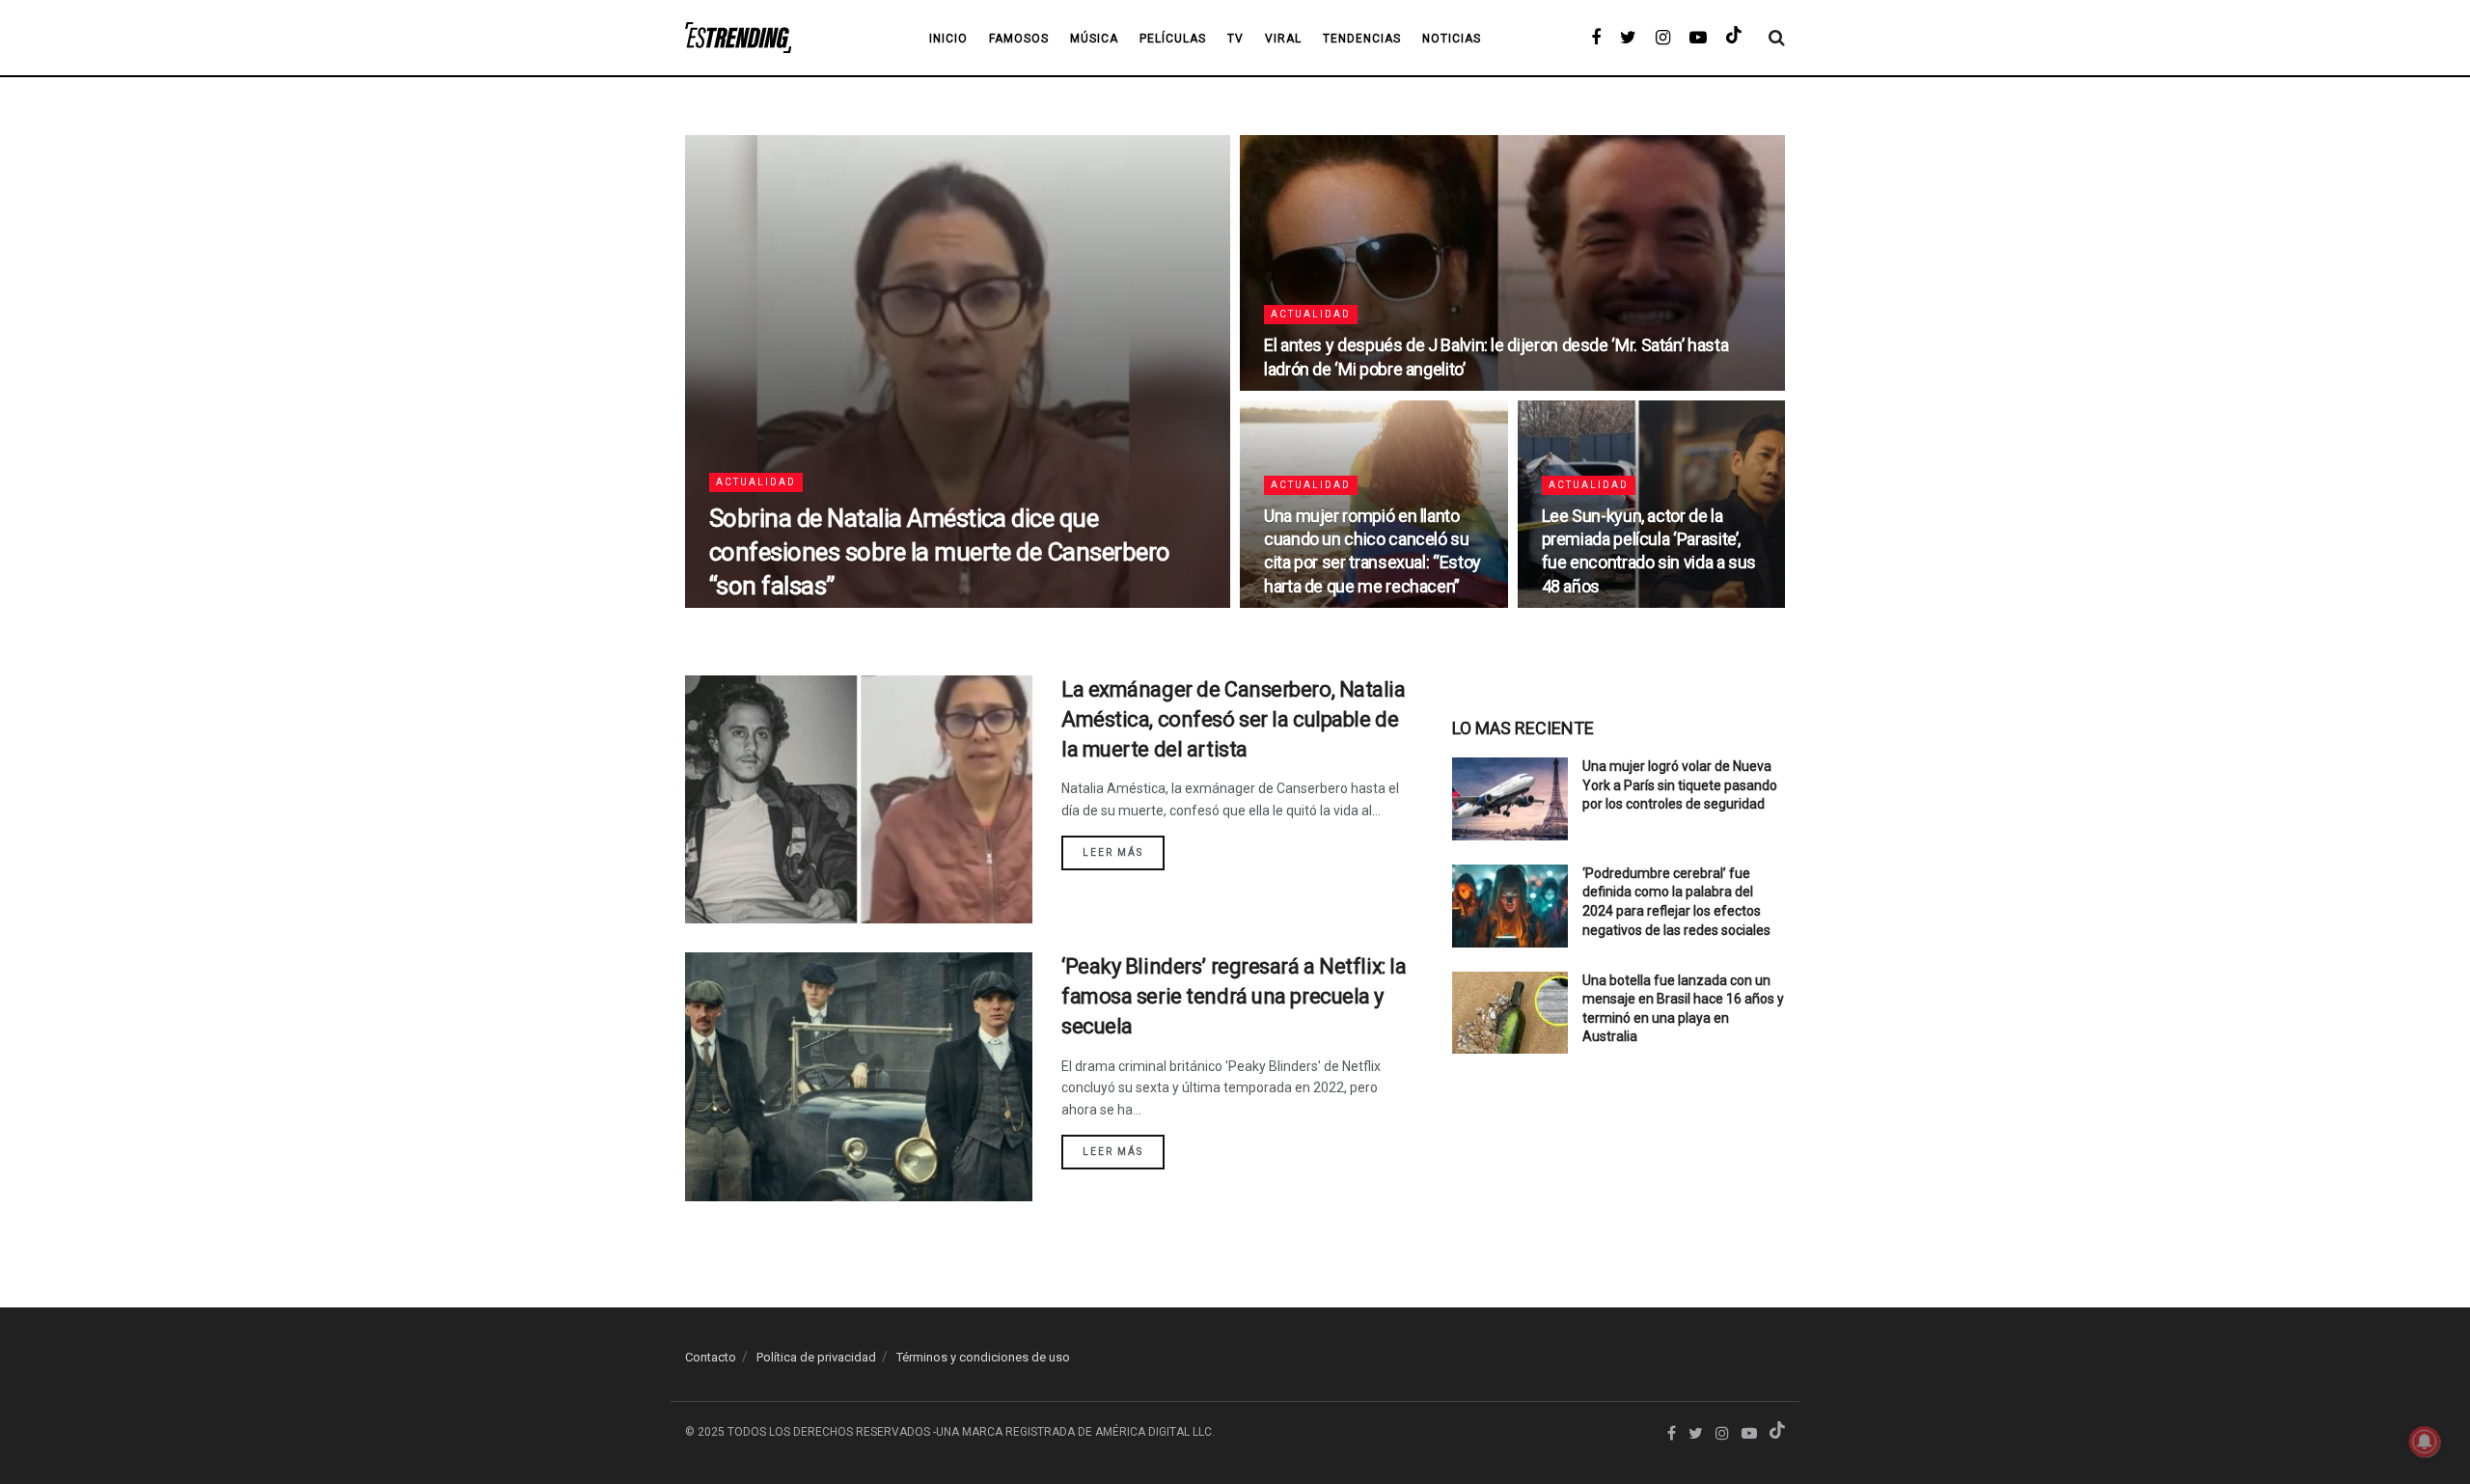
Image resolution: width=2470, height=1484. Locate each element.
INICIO (948, 39)
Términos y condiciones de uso (983, 1357)
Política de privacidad (816, 1357)
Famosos (1019, 39)
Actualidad (756, 482)
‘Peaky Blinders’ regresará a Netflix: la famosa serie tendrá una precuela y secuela (1234, 996)
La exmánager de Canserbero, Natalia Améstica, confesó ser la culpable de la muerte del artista (1234, 719)
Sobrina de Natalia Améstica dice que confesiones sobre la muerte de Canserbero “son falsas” (940, 552)
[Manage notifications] (2425, 1442)
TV (1235, 39)
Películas (1173, 39)
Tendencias (1362, 39)
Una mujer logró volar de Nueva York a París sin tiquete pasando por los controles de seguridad (1680, 785)
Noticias (1452, 39)
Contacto (711, 1357)
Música (1094, 39)
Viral (1283, 39)
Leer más (1113, 852)
